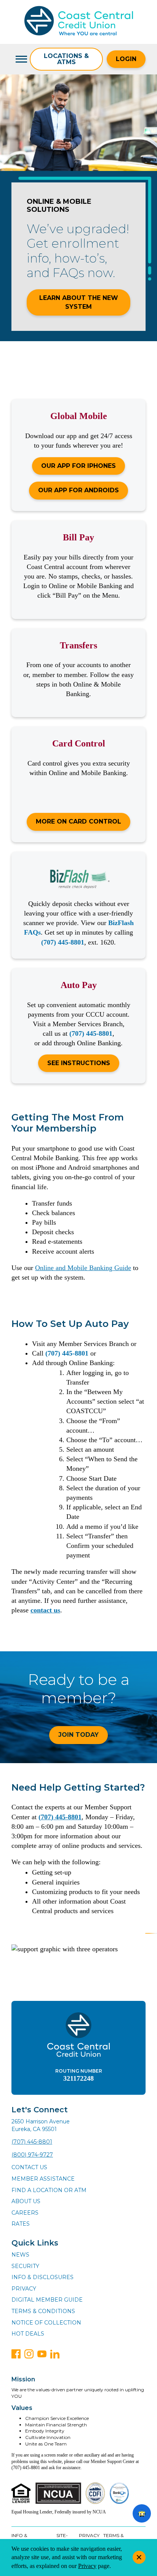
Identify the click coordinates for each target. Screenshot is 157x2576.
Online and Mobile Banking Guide (83, 1268)
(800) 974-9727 (32, 2155)
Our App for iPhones (78, 466)
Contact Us (29, 2167)
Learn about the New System (79, 302)
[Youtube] (42, 2354)
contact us (45, 1610)
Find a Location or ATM (49, 2190)
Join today (78, 1735)
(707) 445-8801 (63, 942)
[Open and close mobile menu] (21, 59)
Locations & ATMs (66, 59)
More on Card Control (78, 821)
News (20, 2255)
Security (25, 2266)
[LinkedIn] (55, 2354)
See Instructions (79, 1063)
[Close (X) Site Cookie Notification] (139, 2557)
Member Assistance (43, 2179)
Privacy (24, 2289)
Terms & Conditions (43, 2311)
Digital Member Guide (47, 2300)
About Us (26, 2201)
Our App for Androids (78, 490)
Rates (21, 2224)
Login (126, 59)
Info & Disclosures (42, 2277)
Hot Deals (28, 2334)
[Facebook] (16, 2354)
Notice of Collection (46, 2323)
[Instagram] (29, 2354)
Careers (25, 2213)
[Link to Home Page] (79, 22)
